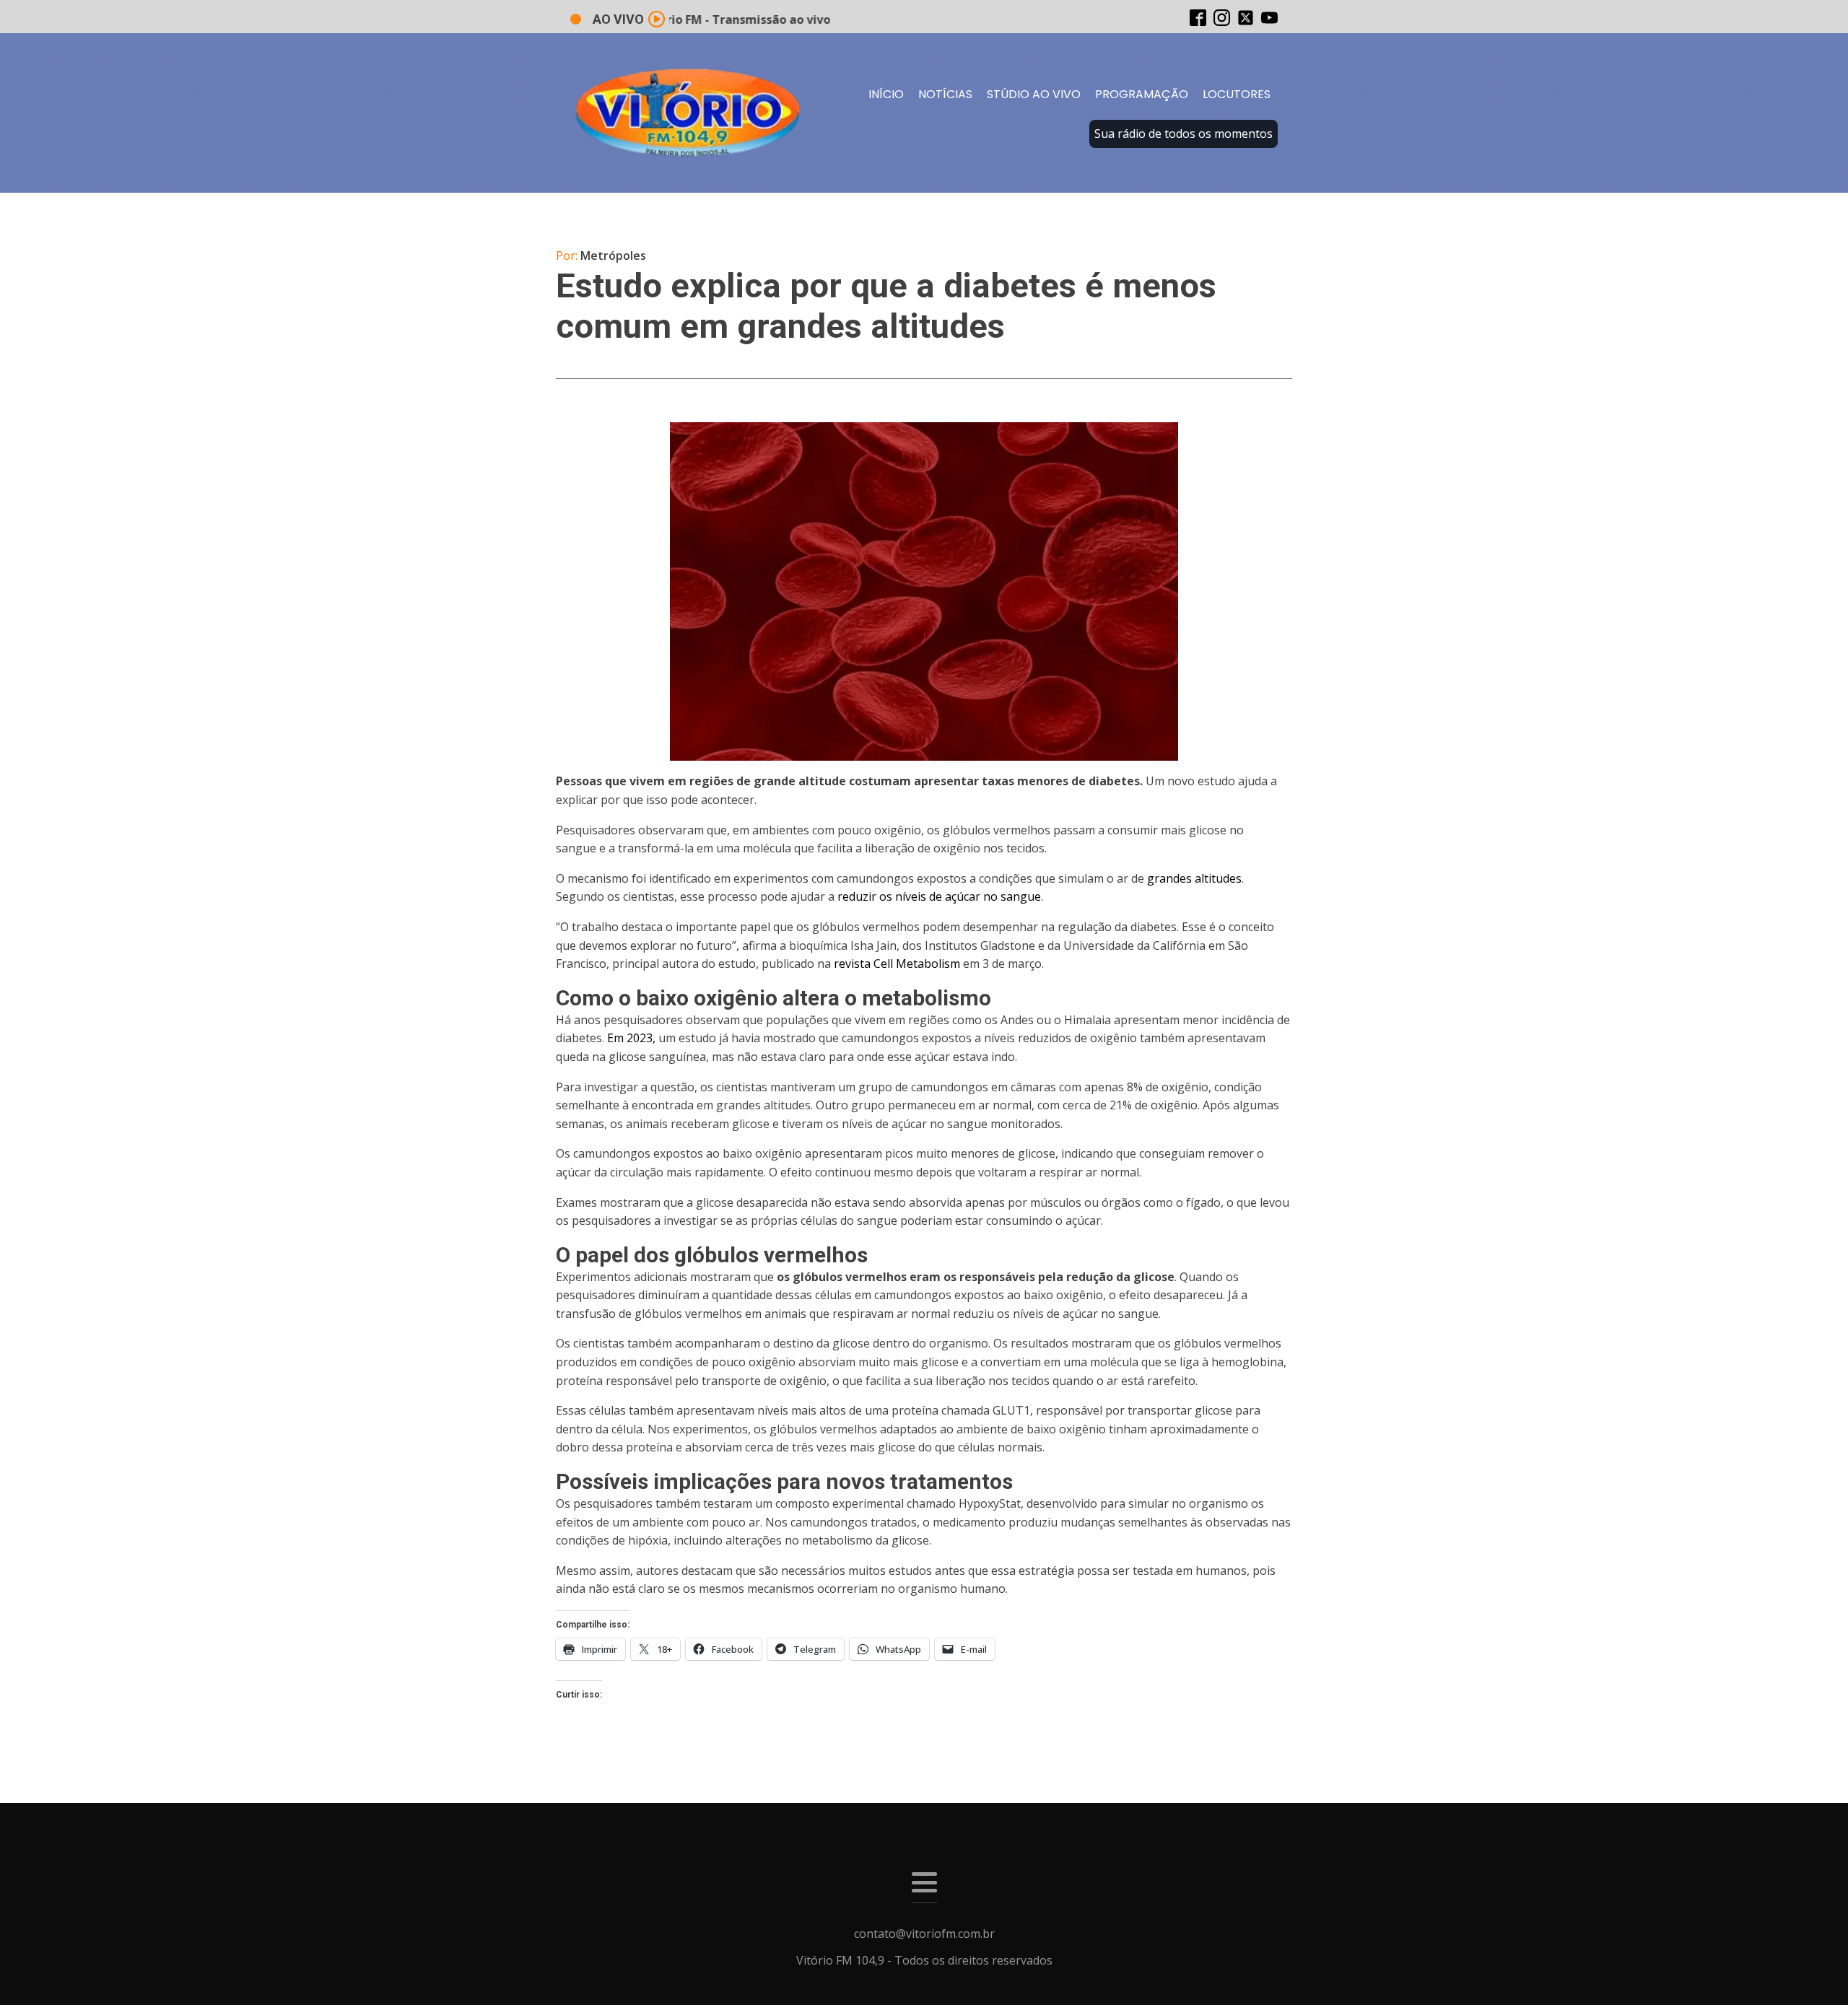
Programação (1142, 94)
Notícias (945, 94)
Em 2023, (631, 1038)
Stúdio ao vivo (1034, 94)
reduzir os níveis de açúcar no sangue (939, 896)
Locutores (1237, 94)
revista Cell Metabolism (897, 964)
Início (886, 94)
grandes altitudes (1194, 878)
